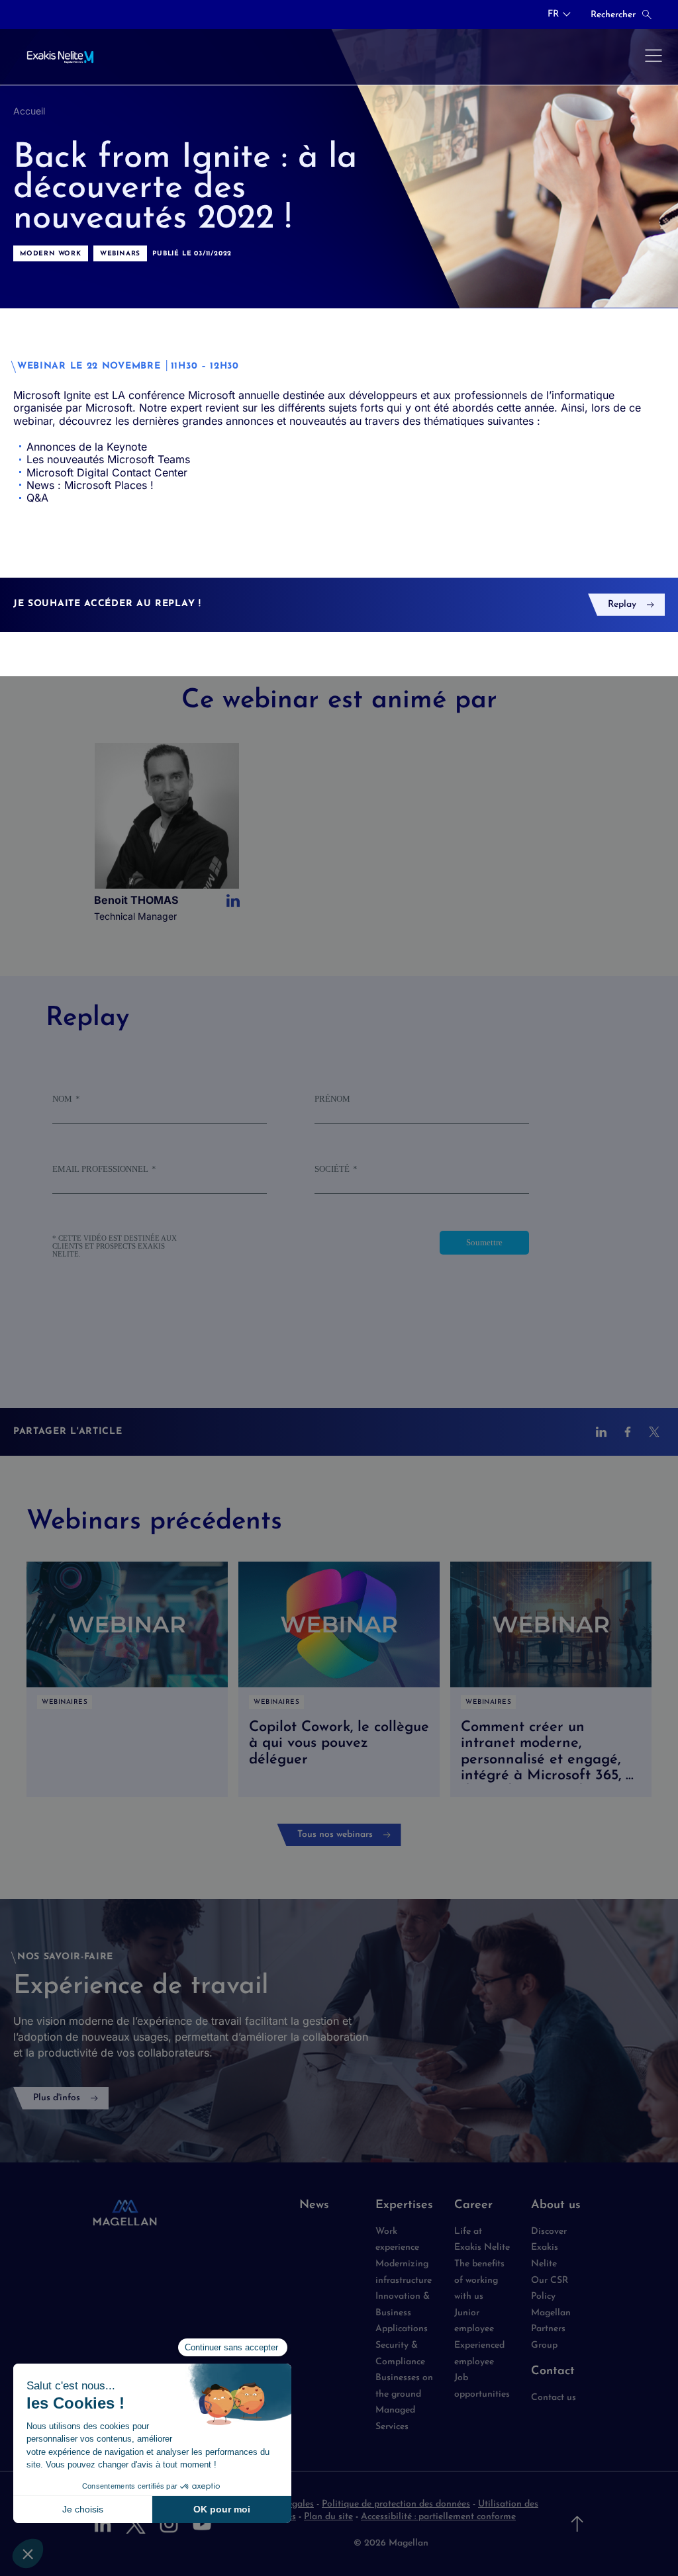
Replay (622, 604)
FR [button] (553, 15)
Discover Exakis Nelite (549, 2248)
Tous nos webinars (335, 1835)
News (314, 2205)
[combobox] (559, 15)
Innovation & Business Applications (403, 2313)
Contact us (554, 2398)
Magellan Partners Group (551, 2329)
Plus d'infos (57, 2098)
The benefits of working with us (479, 2280)
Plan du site (328, 2517)
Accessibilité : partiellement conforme (438, 2517)
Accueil (29, 111)
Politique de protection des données (396, 2504)
